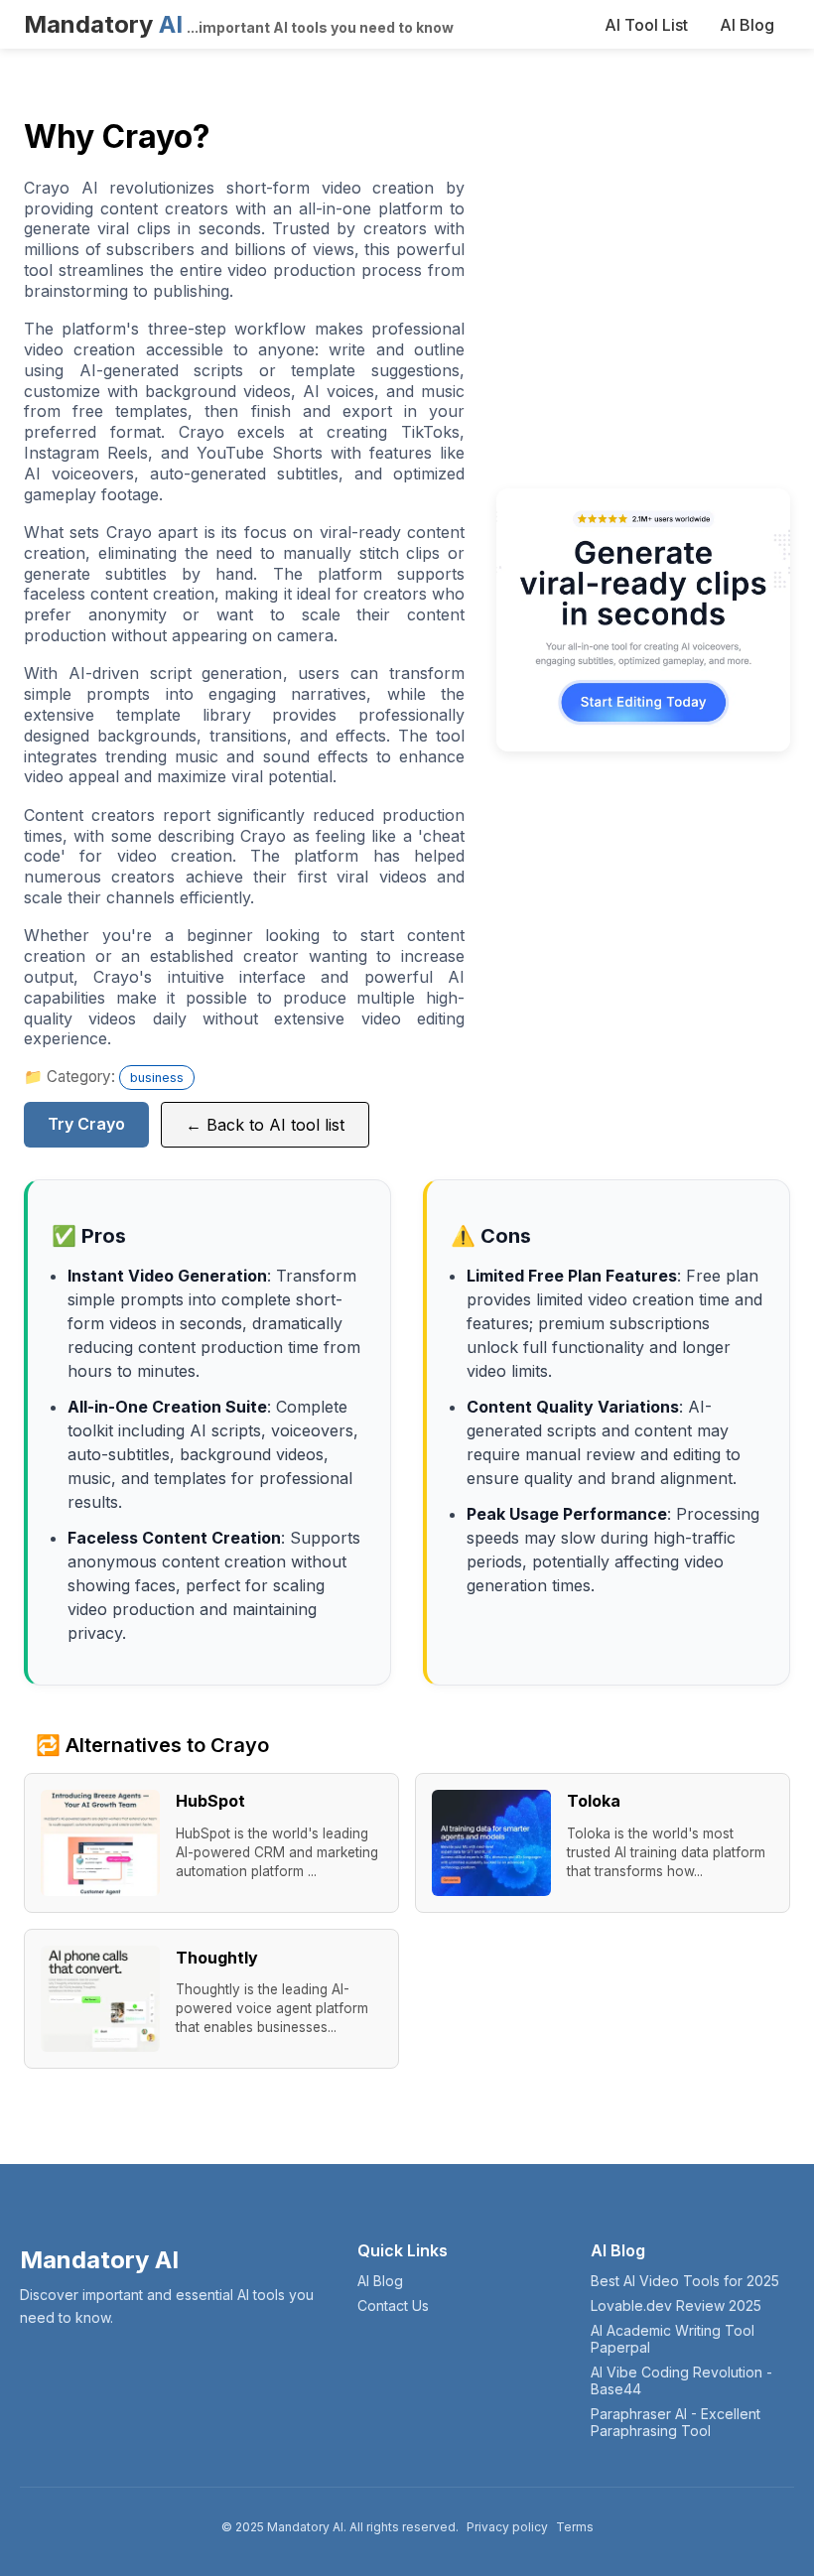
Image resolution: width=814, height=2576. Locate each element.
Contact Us (393, 2305)
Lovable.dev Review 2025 (676, 2305)
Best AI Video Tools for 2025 (685, 2281)
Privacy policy (507, 2527)
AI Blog (747, 25)
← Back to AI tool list (265, 1125)
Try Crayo (86, 1124)
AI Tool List (646, 25)
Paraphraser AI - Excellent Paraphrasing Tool (676, 2422)
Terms (575, 2527)
